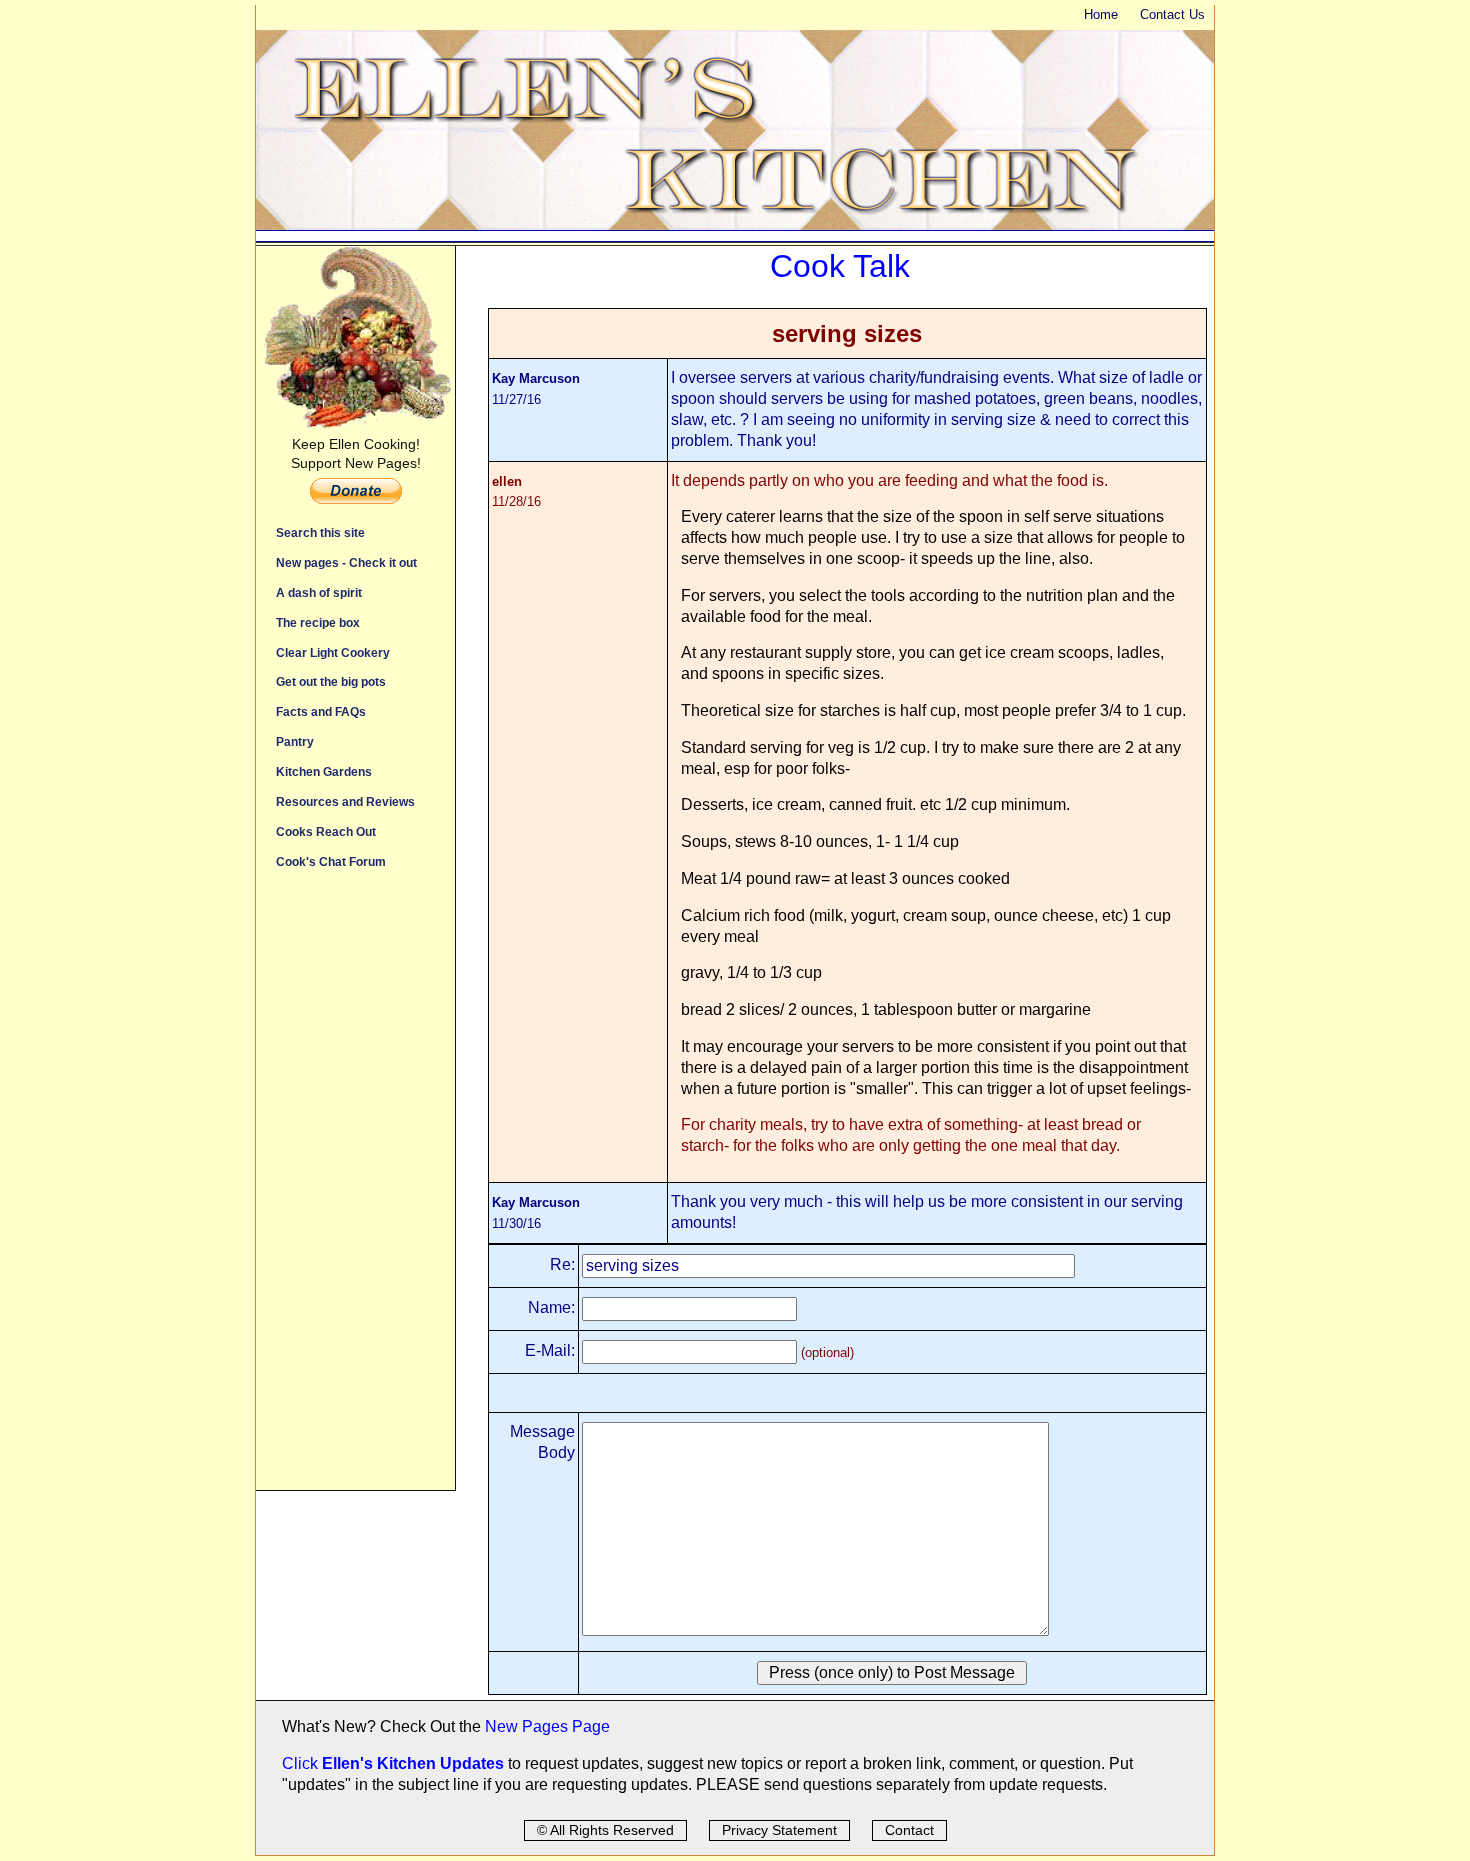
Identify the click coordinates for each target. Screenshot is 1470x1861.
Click (302, 1763)
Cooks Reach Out (326, 831)
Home (1101, 14)
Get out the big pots (331, 681)
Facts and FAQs (321, 711)
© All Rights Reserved (605, 1830)
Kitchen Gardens (324, 771)
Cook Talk (840, 266)
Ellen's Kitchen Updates (413, 1763)
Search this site (320, 532)
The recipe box (318, 622)
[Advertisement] (355, 1190)
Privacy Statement (779, 1830)
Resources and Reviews (345, 801)
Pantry (295, 741)
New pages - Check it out (346, 562)
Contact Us (1172, 14)
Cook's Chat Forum (331, 861)
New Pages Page (547, 1726)
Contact (909, 1830)
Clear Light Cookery (333, 652)
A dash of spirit (319, 592)
